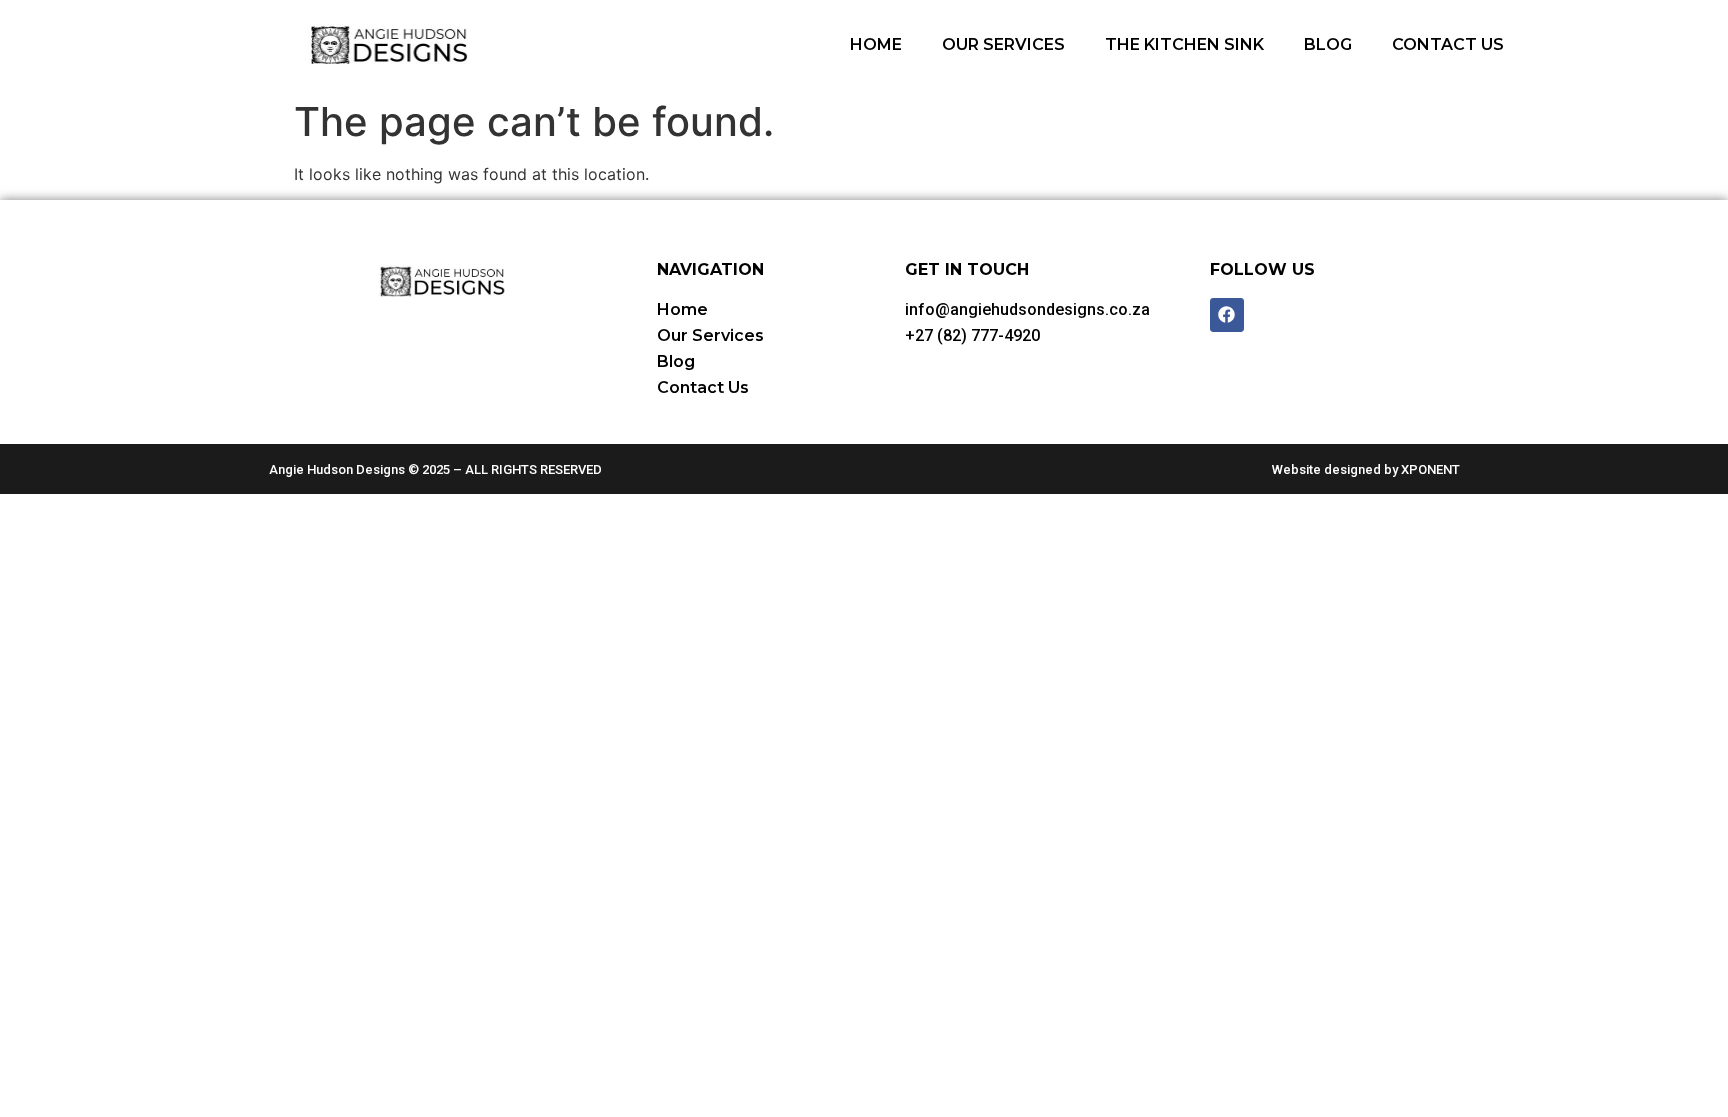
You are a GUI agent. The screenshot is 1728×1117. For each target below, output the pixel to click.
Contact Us (1448, 44)
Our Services (1003, 44)
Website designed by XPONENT (1366, 469)
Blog (1328, 44)
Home (876, 44)
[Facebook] (1227, 315)
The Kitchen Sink (1184, 44)
